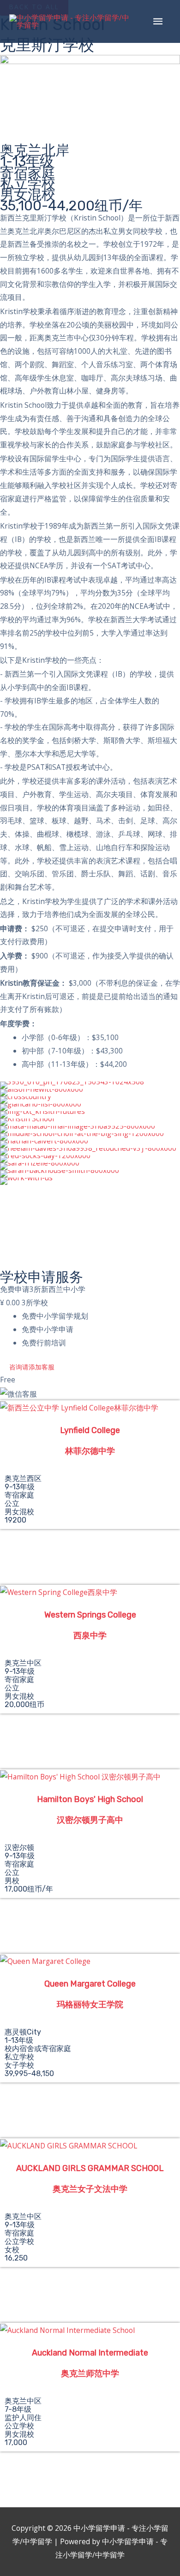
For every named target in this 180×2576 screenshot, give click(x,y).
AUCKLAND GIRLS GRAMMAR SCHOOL (90, 2168)
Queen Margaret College (90, 1984)
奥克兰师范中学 (90, 2374)
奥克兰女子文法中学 (90, 2189)
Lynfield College (90, 1430)
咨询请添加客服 (32, 1367)
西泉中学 (90, 1636)
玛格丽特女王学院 (90, 2005)
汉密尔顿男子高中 (90, 1820)
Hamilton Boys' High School (90, 1799)
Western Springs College (90, 1615)
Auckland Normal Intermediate (90, 2353)
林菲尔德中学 (90, 1451)
